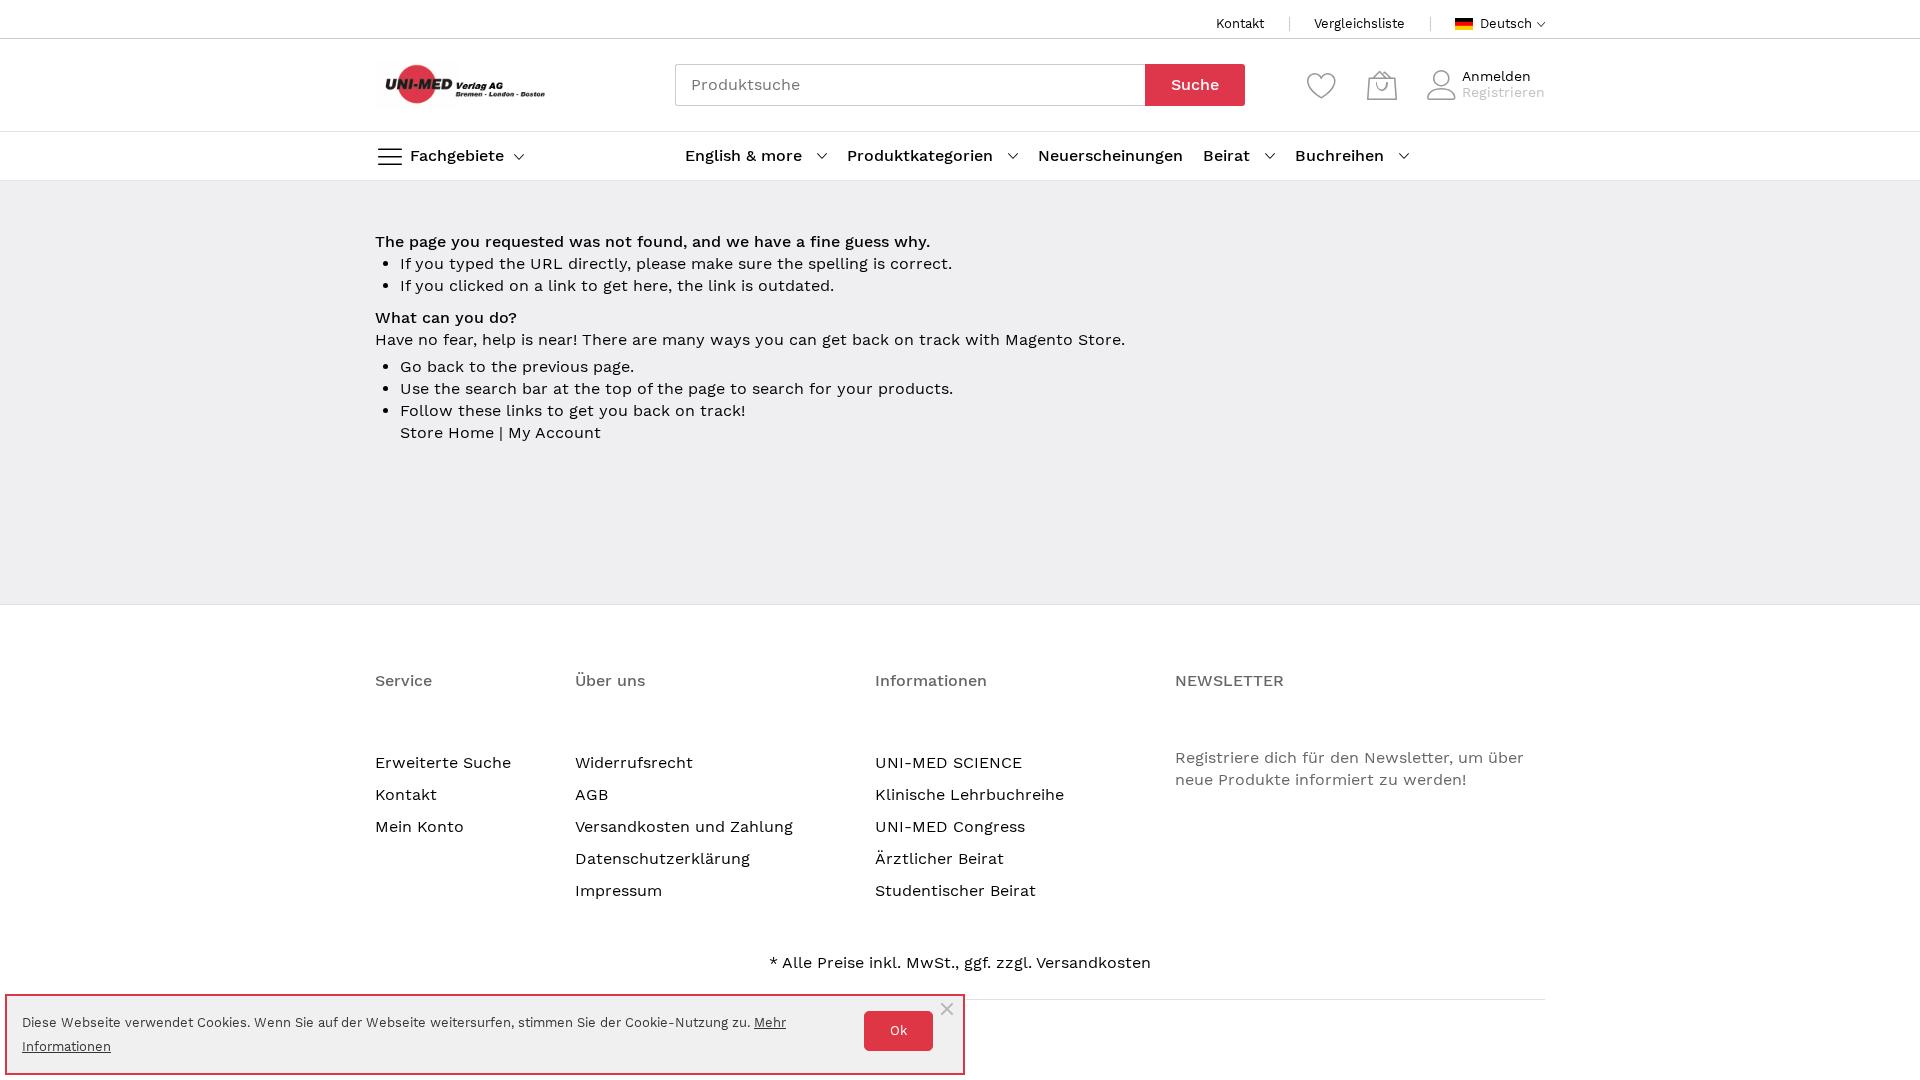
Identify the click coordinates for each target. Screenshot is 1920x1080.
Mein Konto (419, 826)
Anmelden (1496, 76)
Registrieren (1503, 92)
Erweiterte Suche (443, 762)
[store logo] (460, 84)
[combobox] (910, 85)
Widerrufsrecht (634, 762)
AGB (591, 794)
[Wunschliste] (1322, 85)
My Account (554, 432)
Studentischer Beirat (955, 890)
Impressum (618, 890)
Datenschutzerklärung (662, 858)
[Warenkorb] (1382, 85)
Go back (432, 366)
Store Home (447, 432)
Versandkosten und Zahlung (684, 826)
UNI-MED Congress (950, 826)
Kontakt (1240, 23)
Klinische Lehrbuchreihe (969, 794)
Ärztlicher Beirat (939, 858)
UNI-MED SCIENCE (948, 762)
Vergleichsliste (1359, 23)
